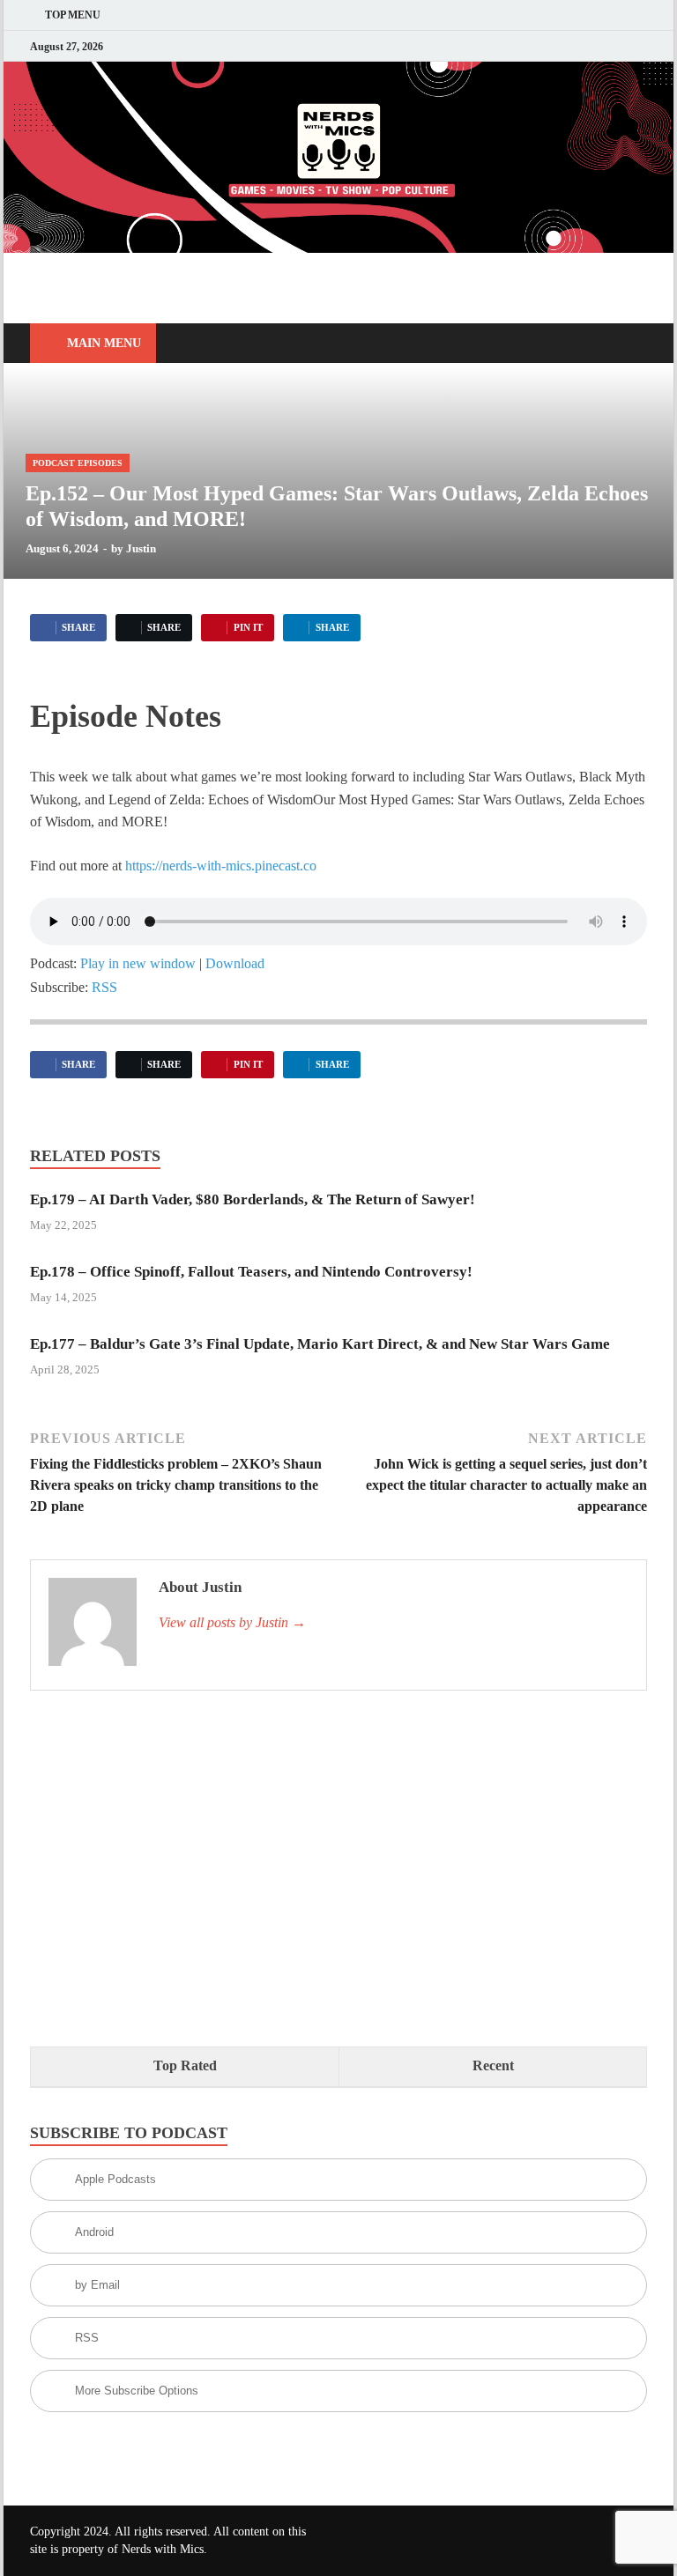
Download (235, 963)
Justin (141, 548)
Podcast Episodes (78, 463)
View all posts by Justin (232, 1622)
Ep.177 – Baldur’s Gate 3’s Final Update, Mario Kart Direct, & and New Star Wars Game (320, 1344)
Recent (493, 2065)
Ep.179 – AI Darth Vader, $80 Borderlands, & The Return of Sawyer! (253, 1199)
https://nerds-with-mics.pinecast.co (221, 866)
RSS (104, 987)
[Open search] (629, 344)
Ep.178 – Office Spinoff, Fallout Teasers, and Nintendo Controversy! (251, 1272)
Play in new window (138, 963)
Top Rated (185, 2065)
